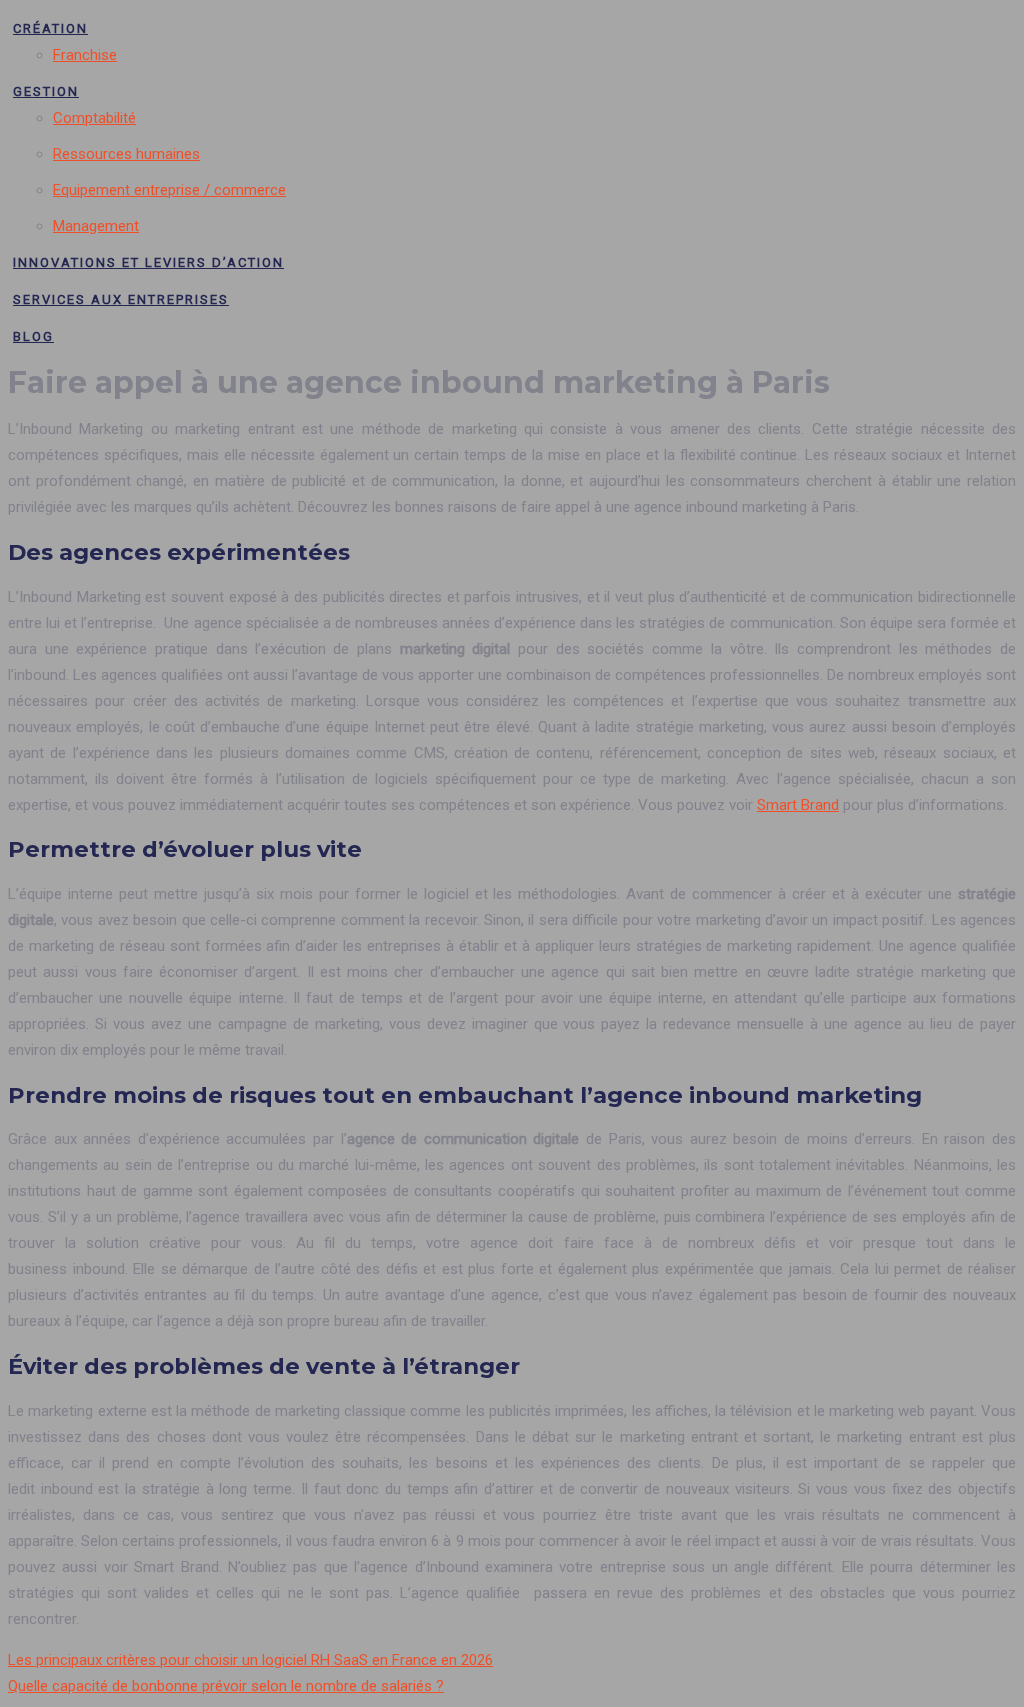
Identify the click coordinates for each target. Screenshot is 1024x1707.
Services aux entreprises (121, 299)
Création (50, 28)
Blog (33, 336)
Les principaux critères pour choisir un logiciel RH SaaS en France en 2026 (250, 1660)
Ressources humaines (126, 154)
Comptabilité (94, 118)
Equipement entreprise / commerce (169, 190)
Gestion (46, 91)
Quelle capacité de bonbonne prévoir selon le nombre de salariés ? (226, 1686)
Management (96, 226)
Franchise (85, 55)
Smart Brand (798, 805)
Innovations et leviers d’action (148, 262)
